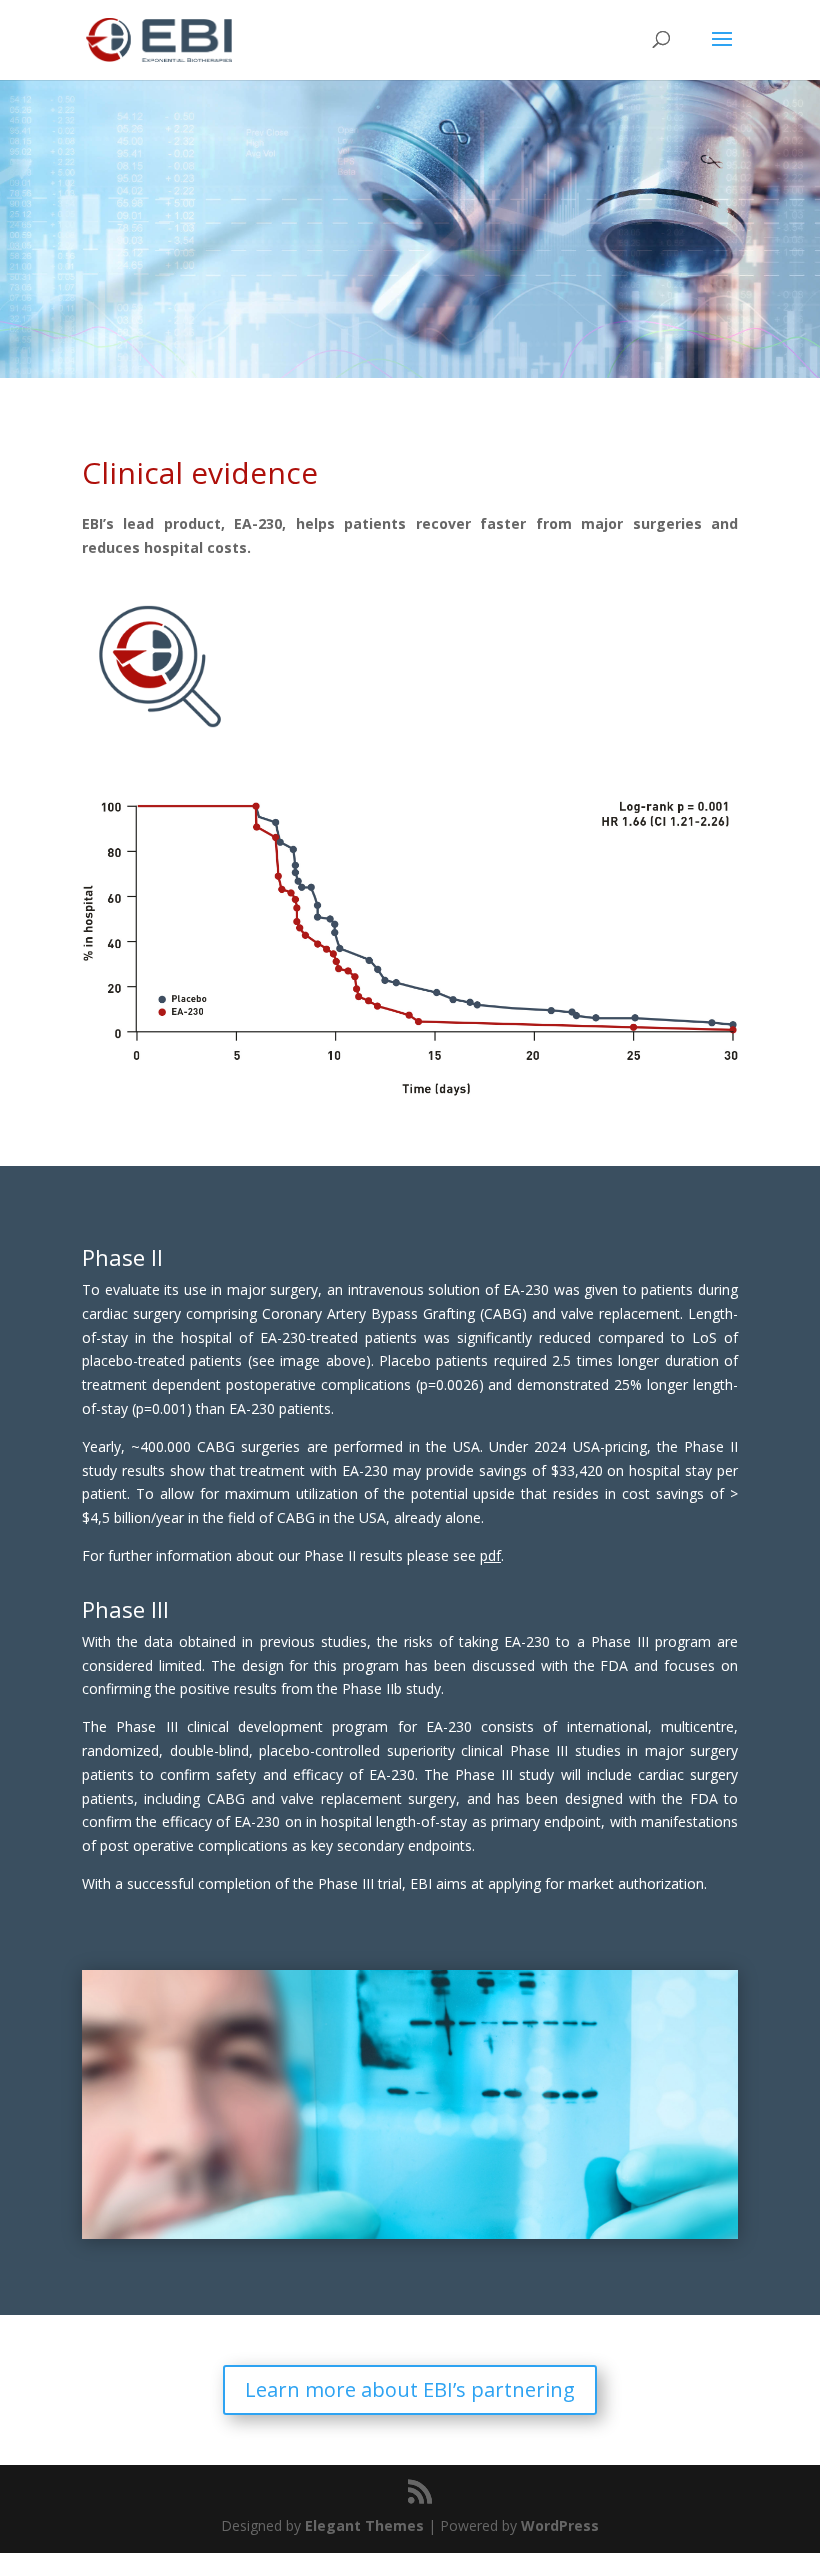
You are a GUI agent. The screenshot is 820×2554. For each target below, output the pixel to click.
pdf (490, 1555)
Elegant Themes (364, 2525)
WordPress (560, 2525)
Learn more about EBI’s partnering (410, 2389)
